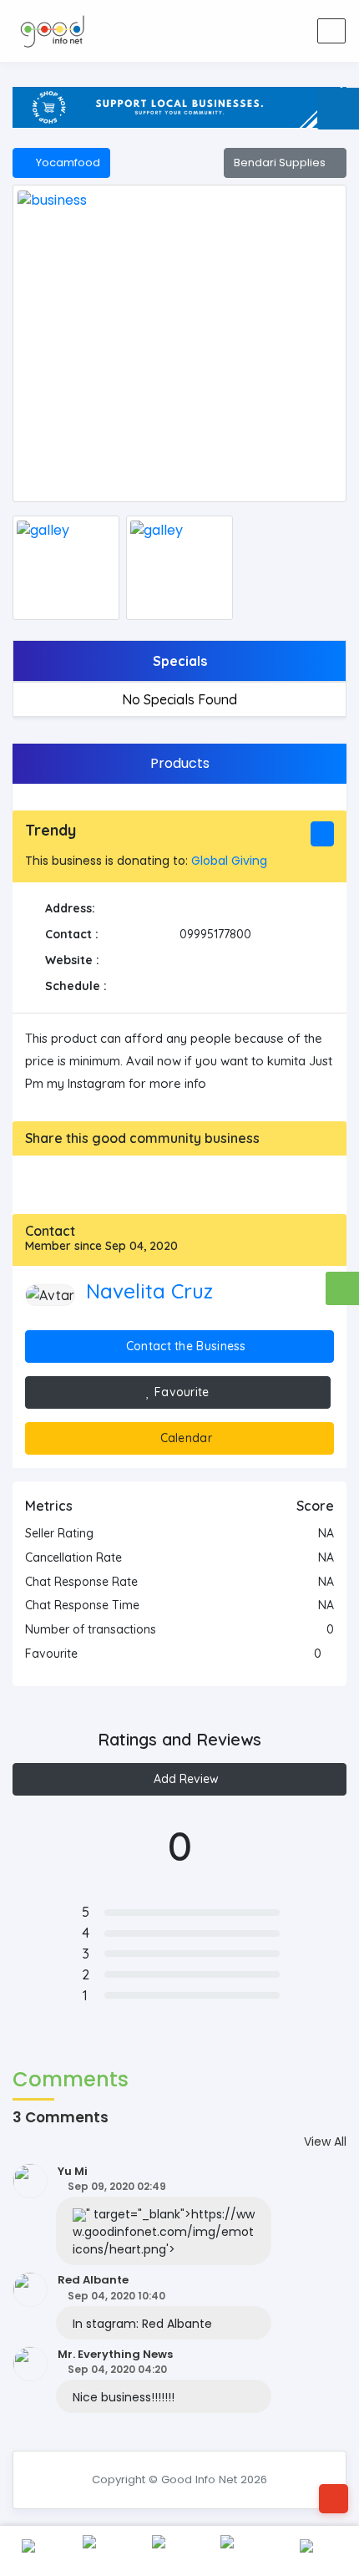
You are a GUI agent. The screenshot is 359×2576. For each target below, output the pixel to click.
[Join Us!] (289, 31)
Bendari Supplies (281, 163)
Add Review (185, 1779)
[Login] (249, 31)
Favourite (180, 1392)
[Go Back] (334, 2499)
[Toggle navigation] (331, 31)
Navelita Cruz (149, 1291)
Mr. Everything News (115, 2354)
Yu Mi (73, 2171)
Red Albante (93, 2280)
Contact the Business (185, 1346)
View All (325, 2142)
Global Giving (229, 861)
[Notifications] (209, 31)
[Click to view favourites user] (329, 1654)
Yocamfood (66, 163)
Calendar (184, 1438)
